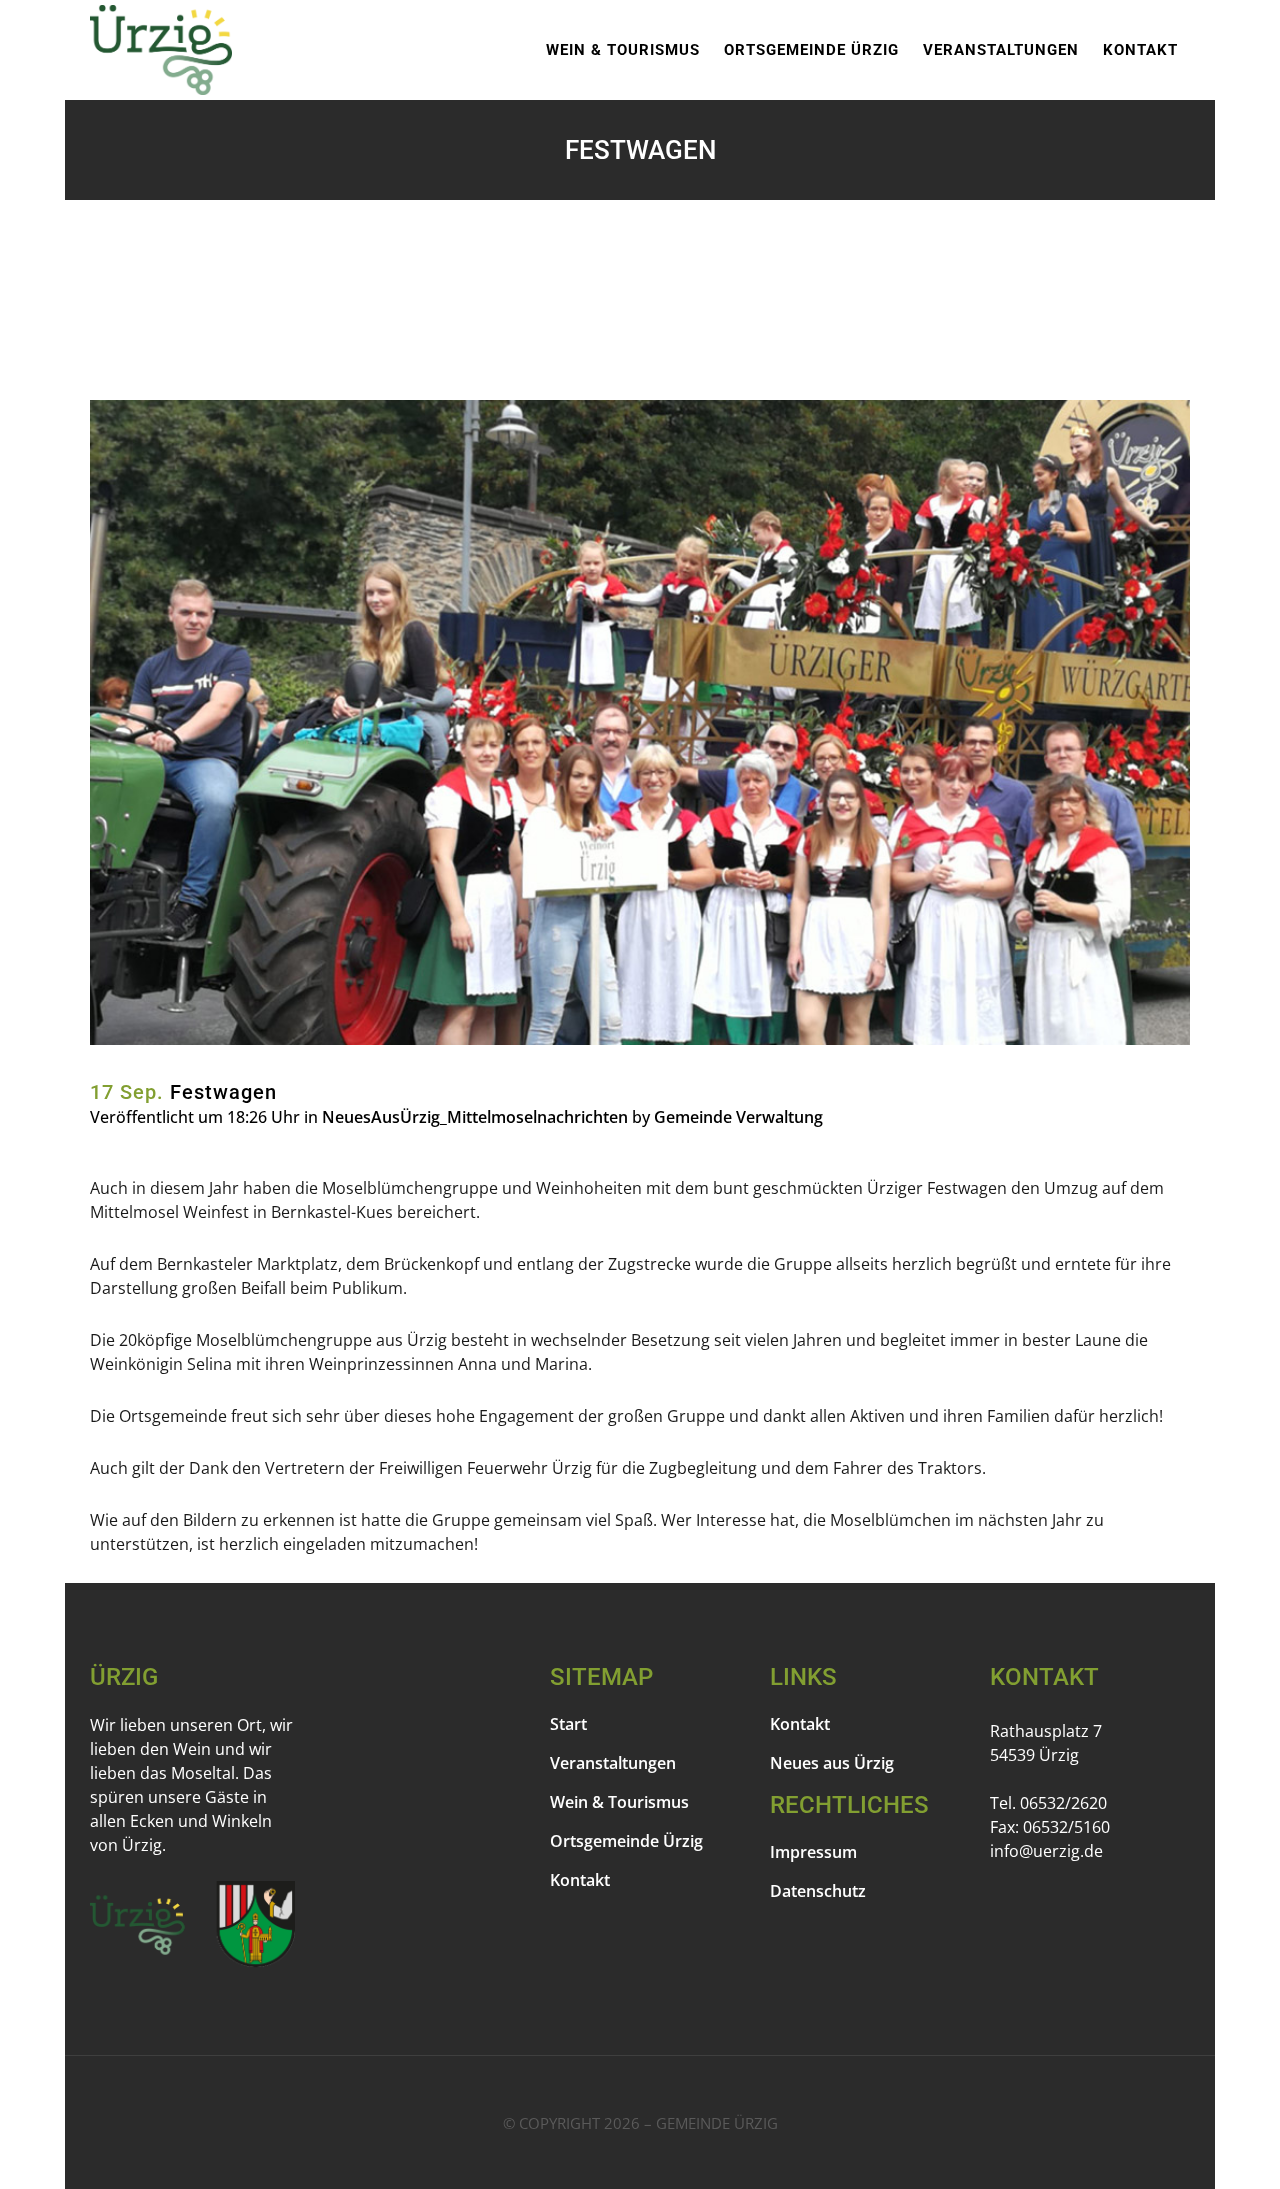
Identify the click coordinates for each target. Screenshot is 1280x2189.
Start (568, 1724)
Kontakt (580, 1880)
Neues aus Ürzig (832, 1763)
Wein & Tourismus (619, 1802)
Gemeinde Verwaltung (738, 1117)
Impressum (813, 1852)
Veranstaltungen (613, 1763)
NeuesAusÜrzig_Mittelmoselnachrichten (475, 1117)
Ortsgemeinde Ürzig (626, 1841)
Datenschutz (818, 1891)
